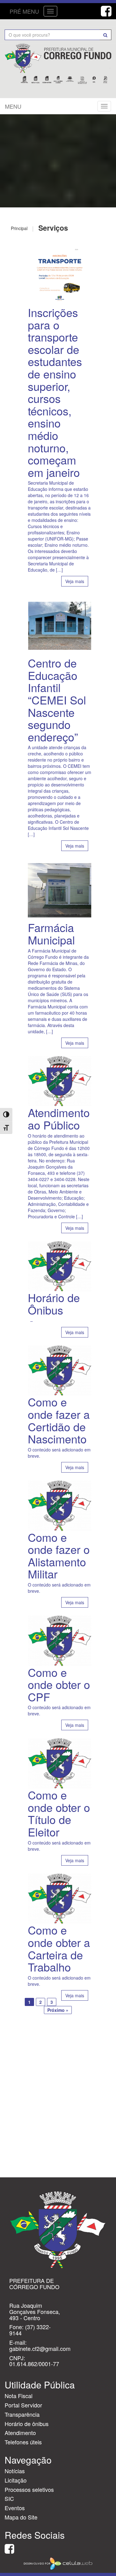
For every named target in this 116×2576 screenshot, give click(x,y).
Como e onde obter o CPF (59, 1684)
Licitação (16, 2480)
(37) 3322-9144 (30, 2330)
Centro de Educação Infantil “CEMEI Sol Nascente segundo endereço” (57, 700)
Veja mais (75, 581)
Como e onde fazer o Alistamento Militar (59, 1555)
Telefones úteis (23, 2442)
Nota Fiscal (19, 2396)
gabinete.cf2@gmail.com (40, 2348)
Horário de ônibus (27, 2424)
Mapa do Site (21, 2517)
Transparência (22, 2414)
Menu (13, 106)
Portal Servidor (23, 2405)
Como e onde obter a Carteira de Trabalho (59, 1948)
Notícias (15, 2471)
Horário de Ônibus (54, 1304)
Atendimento (20, 2433)
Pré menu (24, 11)
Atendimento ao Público (59, 1118)
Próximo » (58, 2010)
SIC (9, 2498)
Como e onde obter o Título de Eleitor (59, 1813)
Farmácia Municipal (51, 933)
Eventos (15, 2508)
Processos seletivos (29, 2489)
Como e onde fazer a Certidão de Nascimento (59, 1420)
